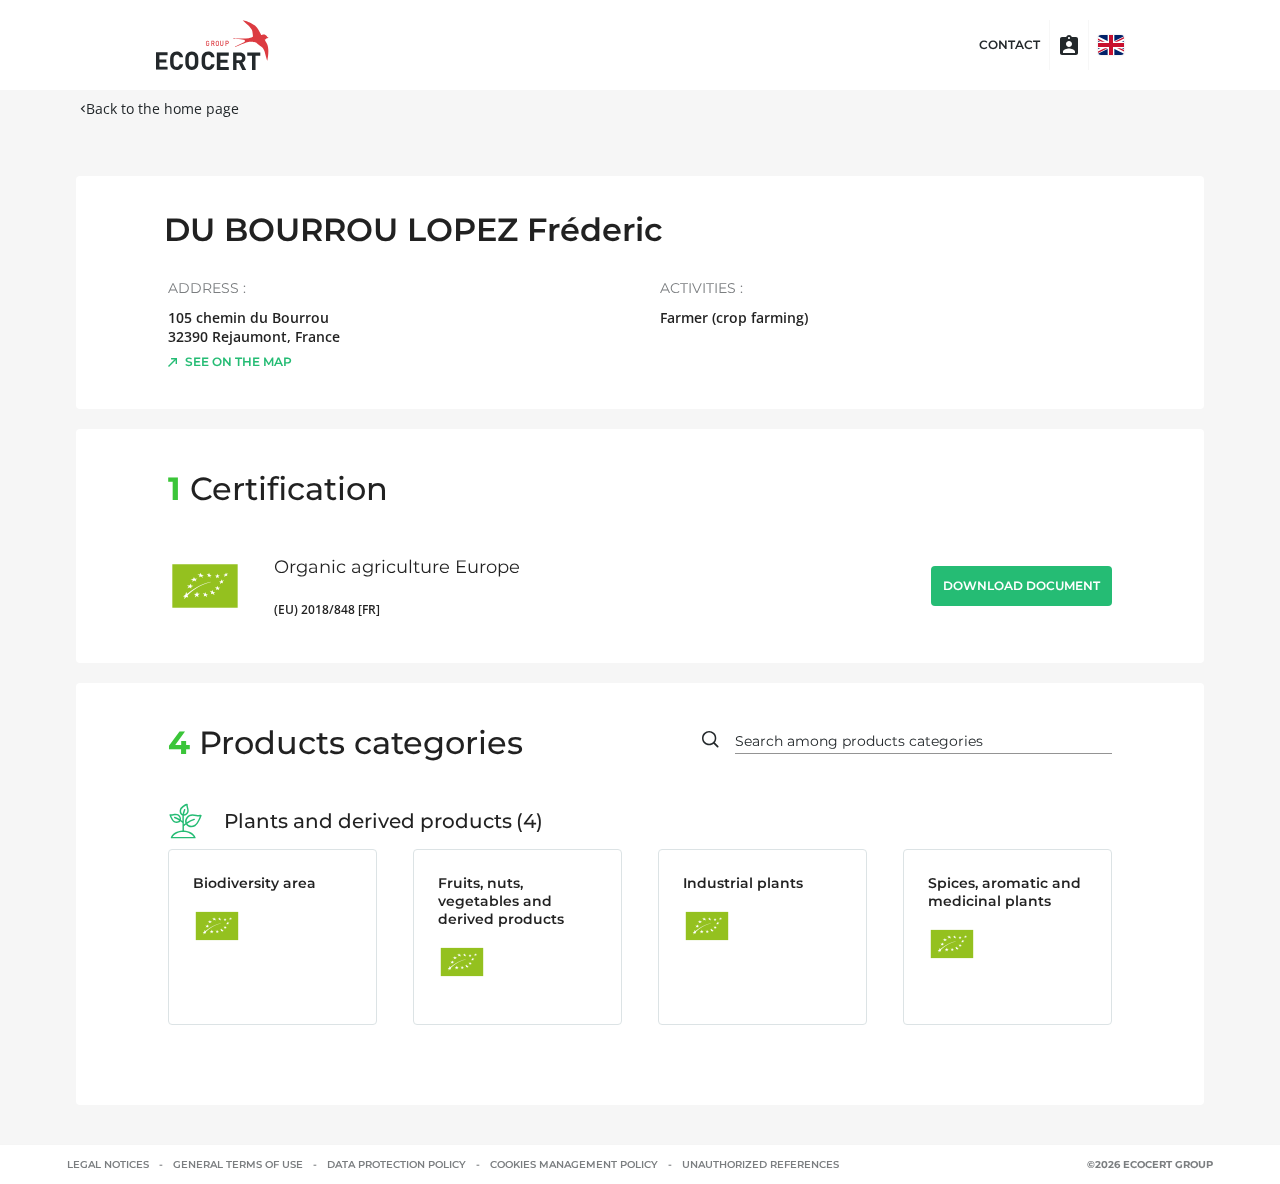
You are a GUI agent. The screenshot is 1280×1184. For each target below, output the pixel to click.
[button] (1111, 45)
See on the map (238, 361)
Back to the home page (162, 108)
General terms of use (238, 1164)
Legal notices (108, 1164)
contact (1009, 45)
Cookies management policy (574, 1164)
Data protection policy (396, 1164)
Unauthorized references (760, 1164)
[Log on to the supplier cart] (1069, 45)
